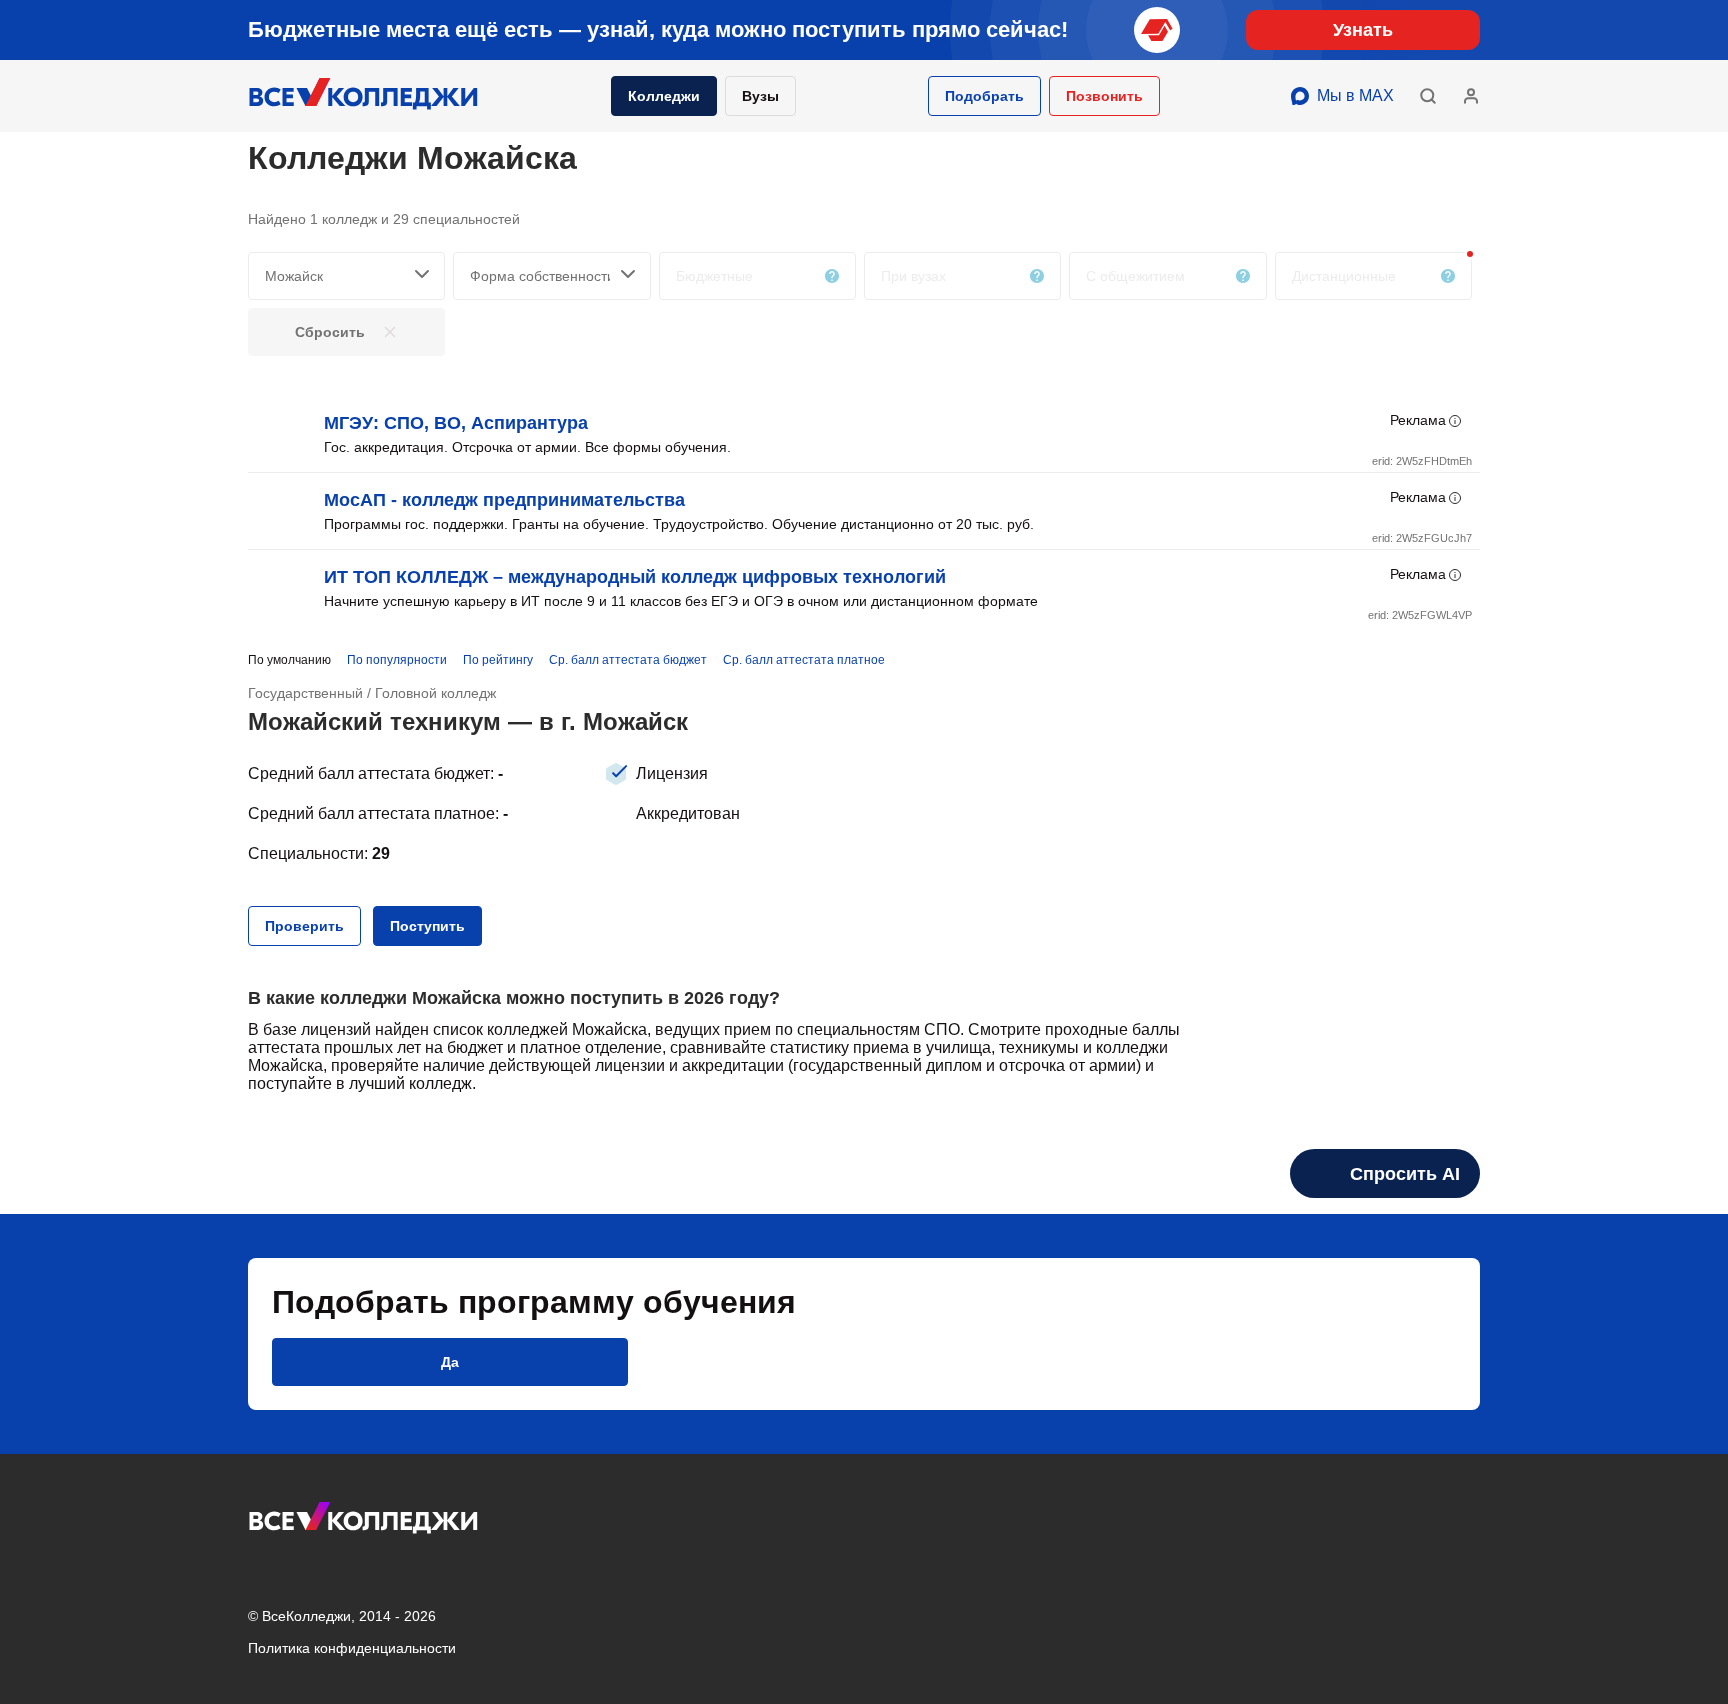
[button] (984, 96)
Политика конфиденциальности (352, 1648)
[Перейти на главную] (364, 96)
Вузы (760, 96)
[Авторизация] (1471, 96)
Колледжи (664, 96)
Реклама (1418, 420)
